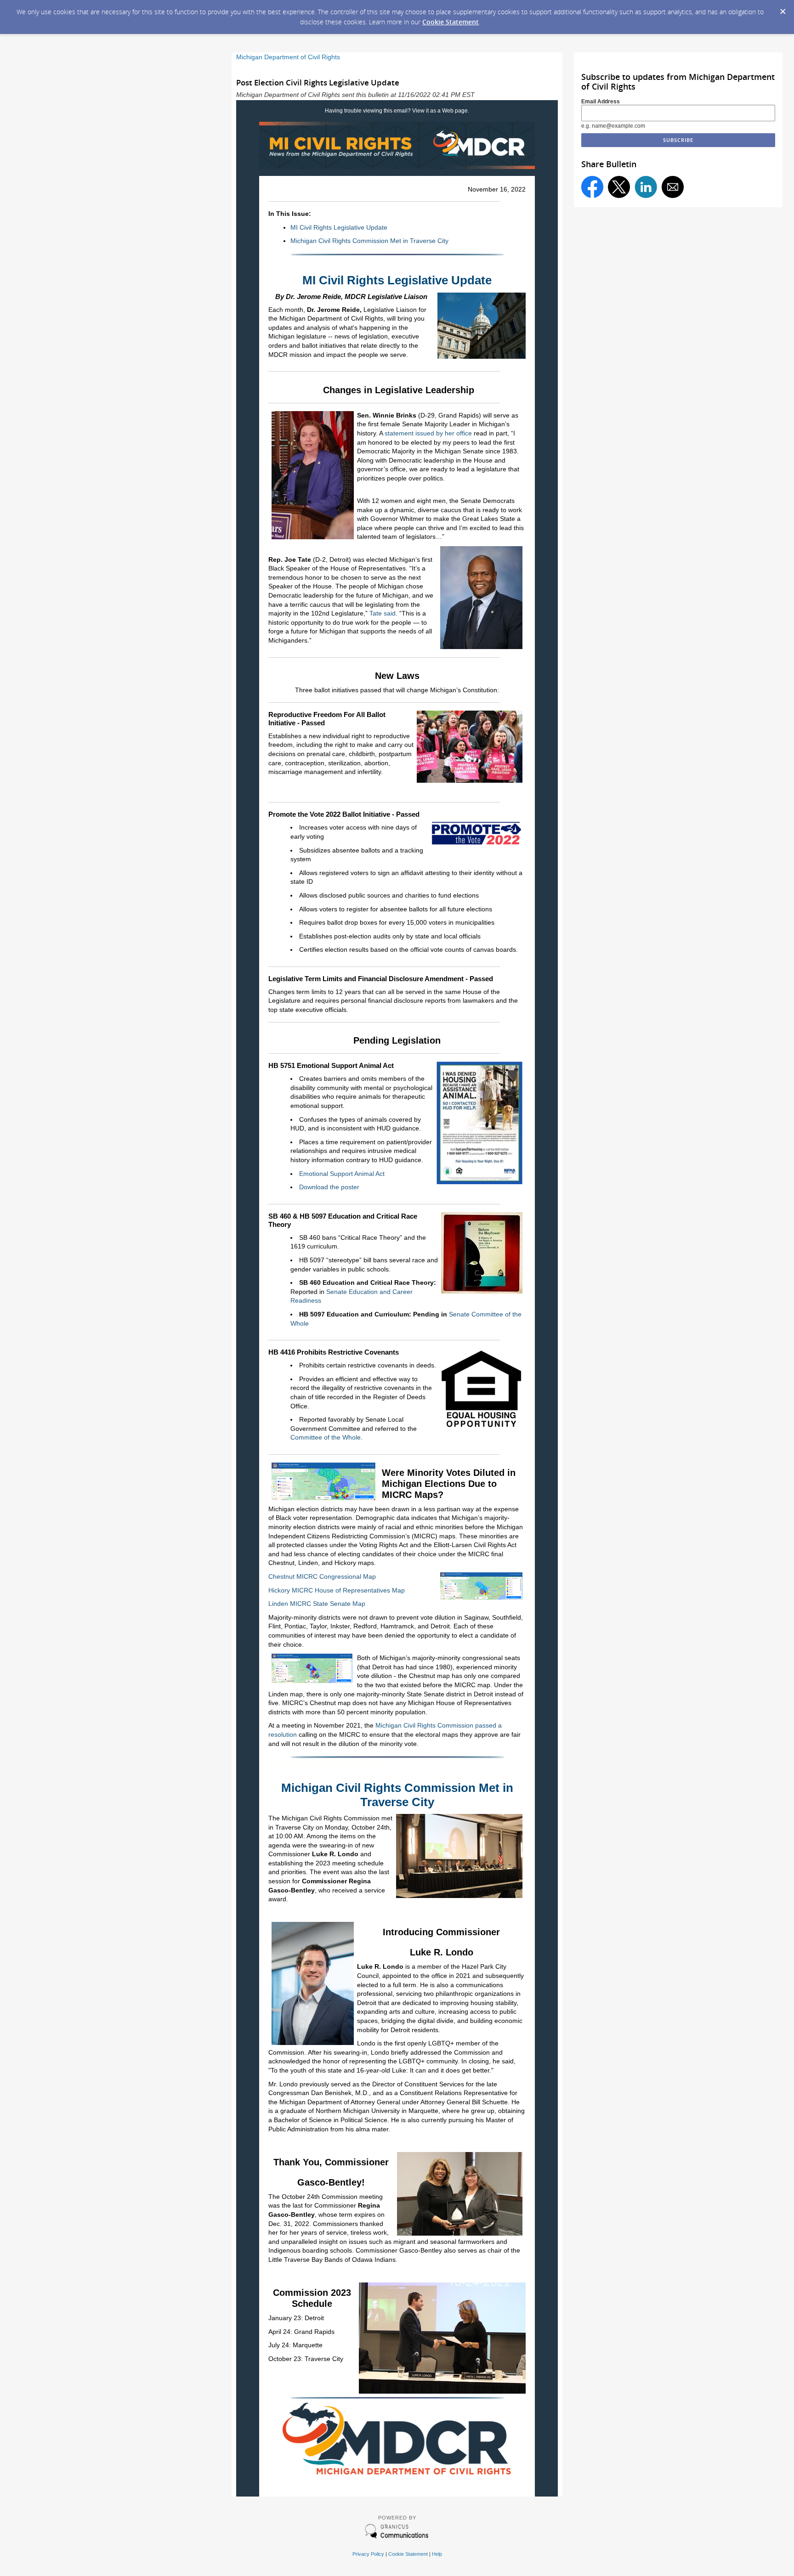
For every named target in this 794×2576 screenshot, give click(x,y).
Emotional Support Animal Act (342, 1174)
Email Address (601, 102)
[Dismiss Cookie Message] (783, 9)
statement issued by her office (428, 433)
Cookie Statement (451, 22)
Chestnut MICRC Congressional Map (323, 1576)
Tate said (383, 613)
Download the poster (329, 1187)
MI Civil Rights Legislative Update (339, 227)
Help (437, 2554)
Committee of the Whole (326, 1437)
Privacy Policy (368, 2554)
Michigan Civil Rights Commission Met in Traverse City (369, 241)
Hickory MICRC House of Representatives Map (337, 1590)
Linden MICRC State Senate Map (317, 1604)
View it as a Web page (440, 111)
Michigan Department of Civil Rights (288, 57)
